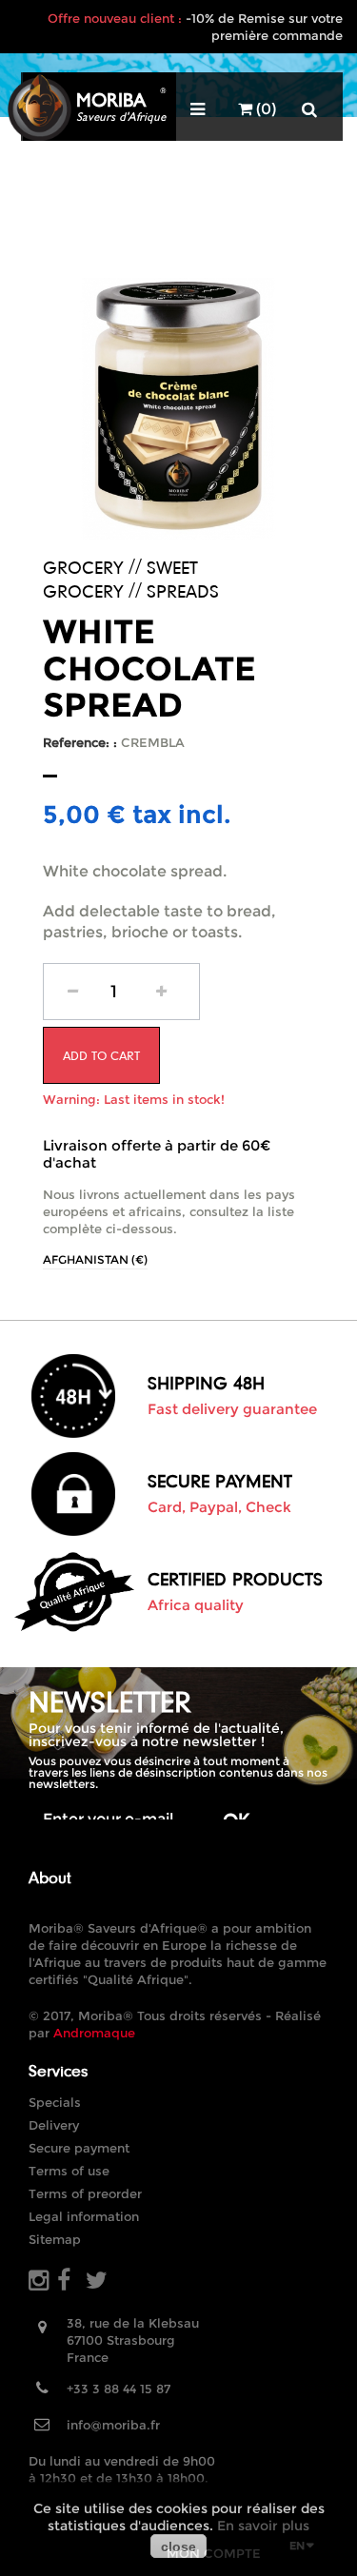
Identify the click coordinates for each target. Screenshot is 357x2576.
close (178, 2547)
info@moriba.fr (113, 2425)
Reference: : (80, 742)
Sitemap (55, 2239)
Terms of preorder (85, 2193)
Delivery (54, 2125)
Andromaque (94, 2033)
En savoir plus (263, 2526)
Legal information (84, 2216)
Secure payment (79, 2148)
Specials (55, 2102)
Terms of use (69, 2171)
